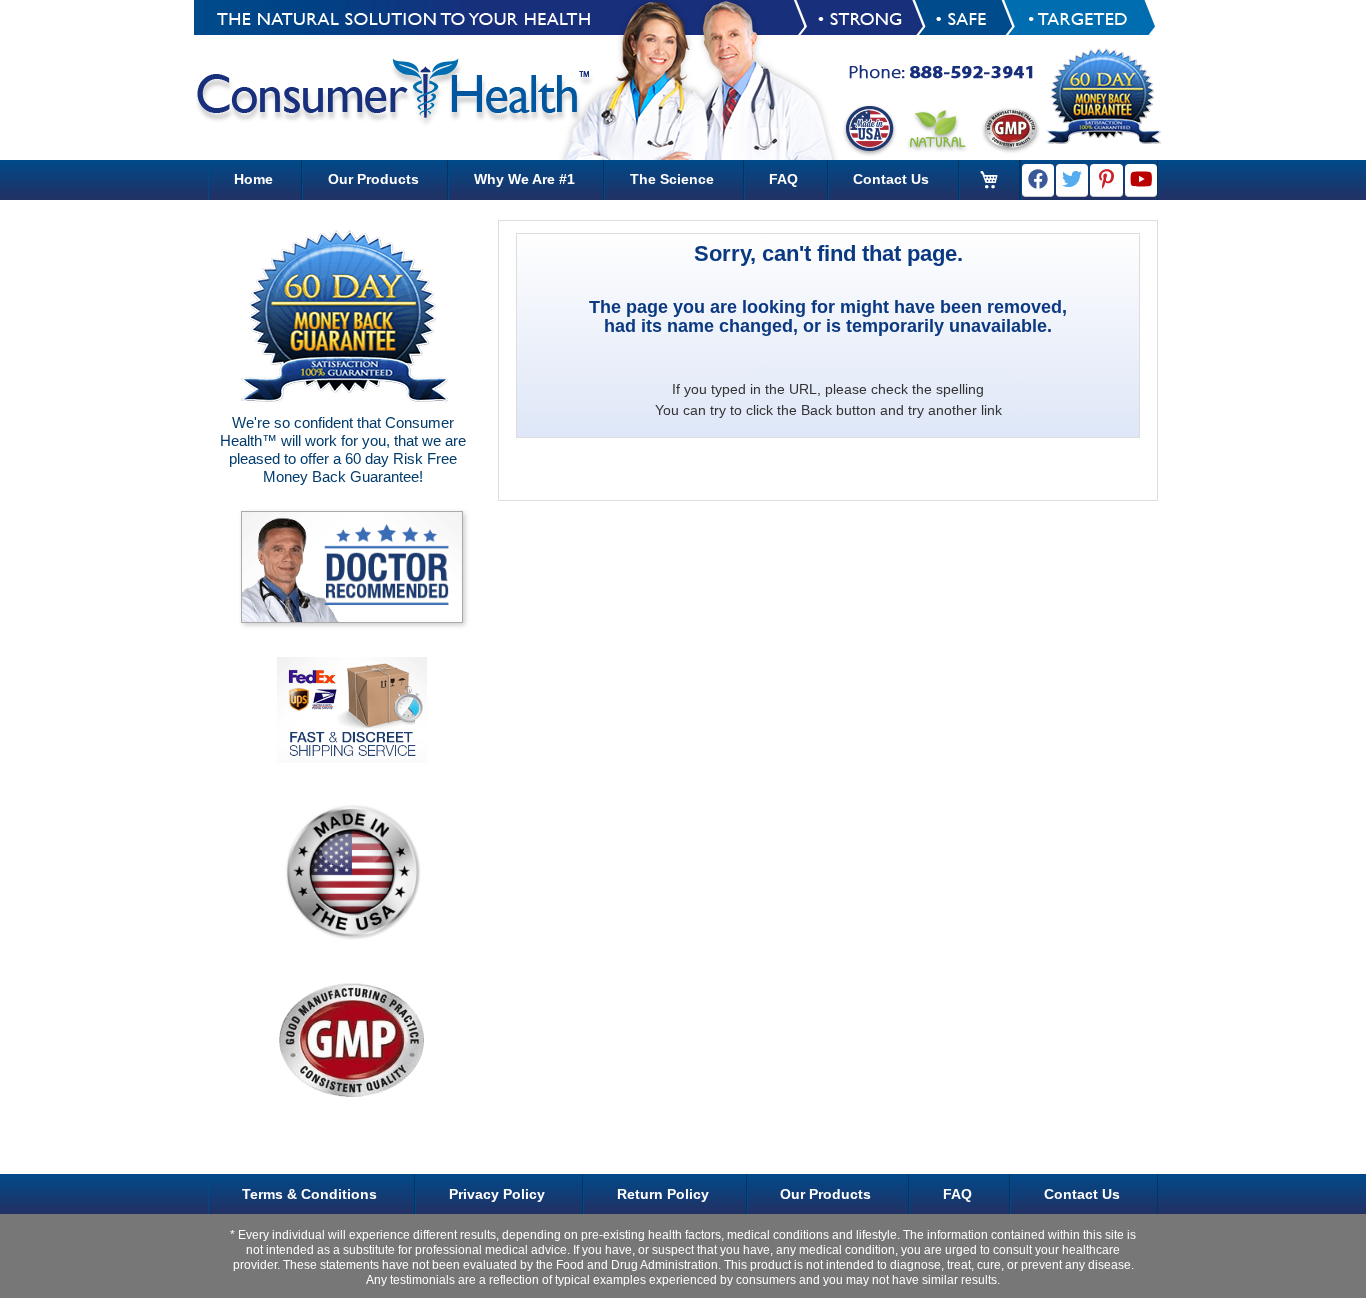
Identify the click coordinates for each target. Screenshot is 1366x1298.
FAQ (783, 179)
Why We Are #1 (524, 179)
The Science (672, 179)
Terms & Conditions (309, 1194)
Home (253, 179)
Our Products (373, 179)
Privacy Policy (497, 1194)
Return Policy (663, 1194)
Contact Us (891, 179)
